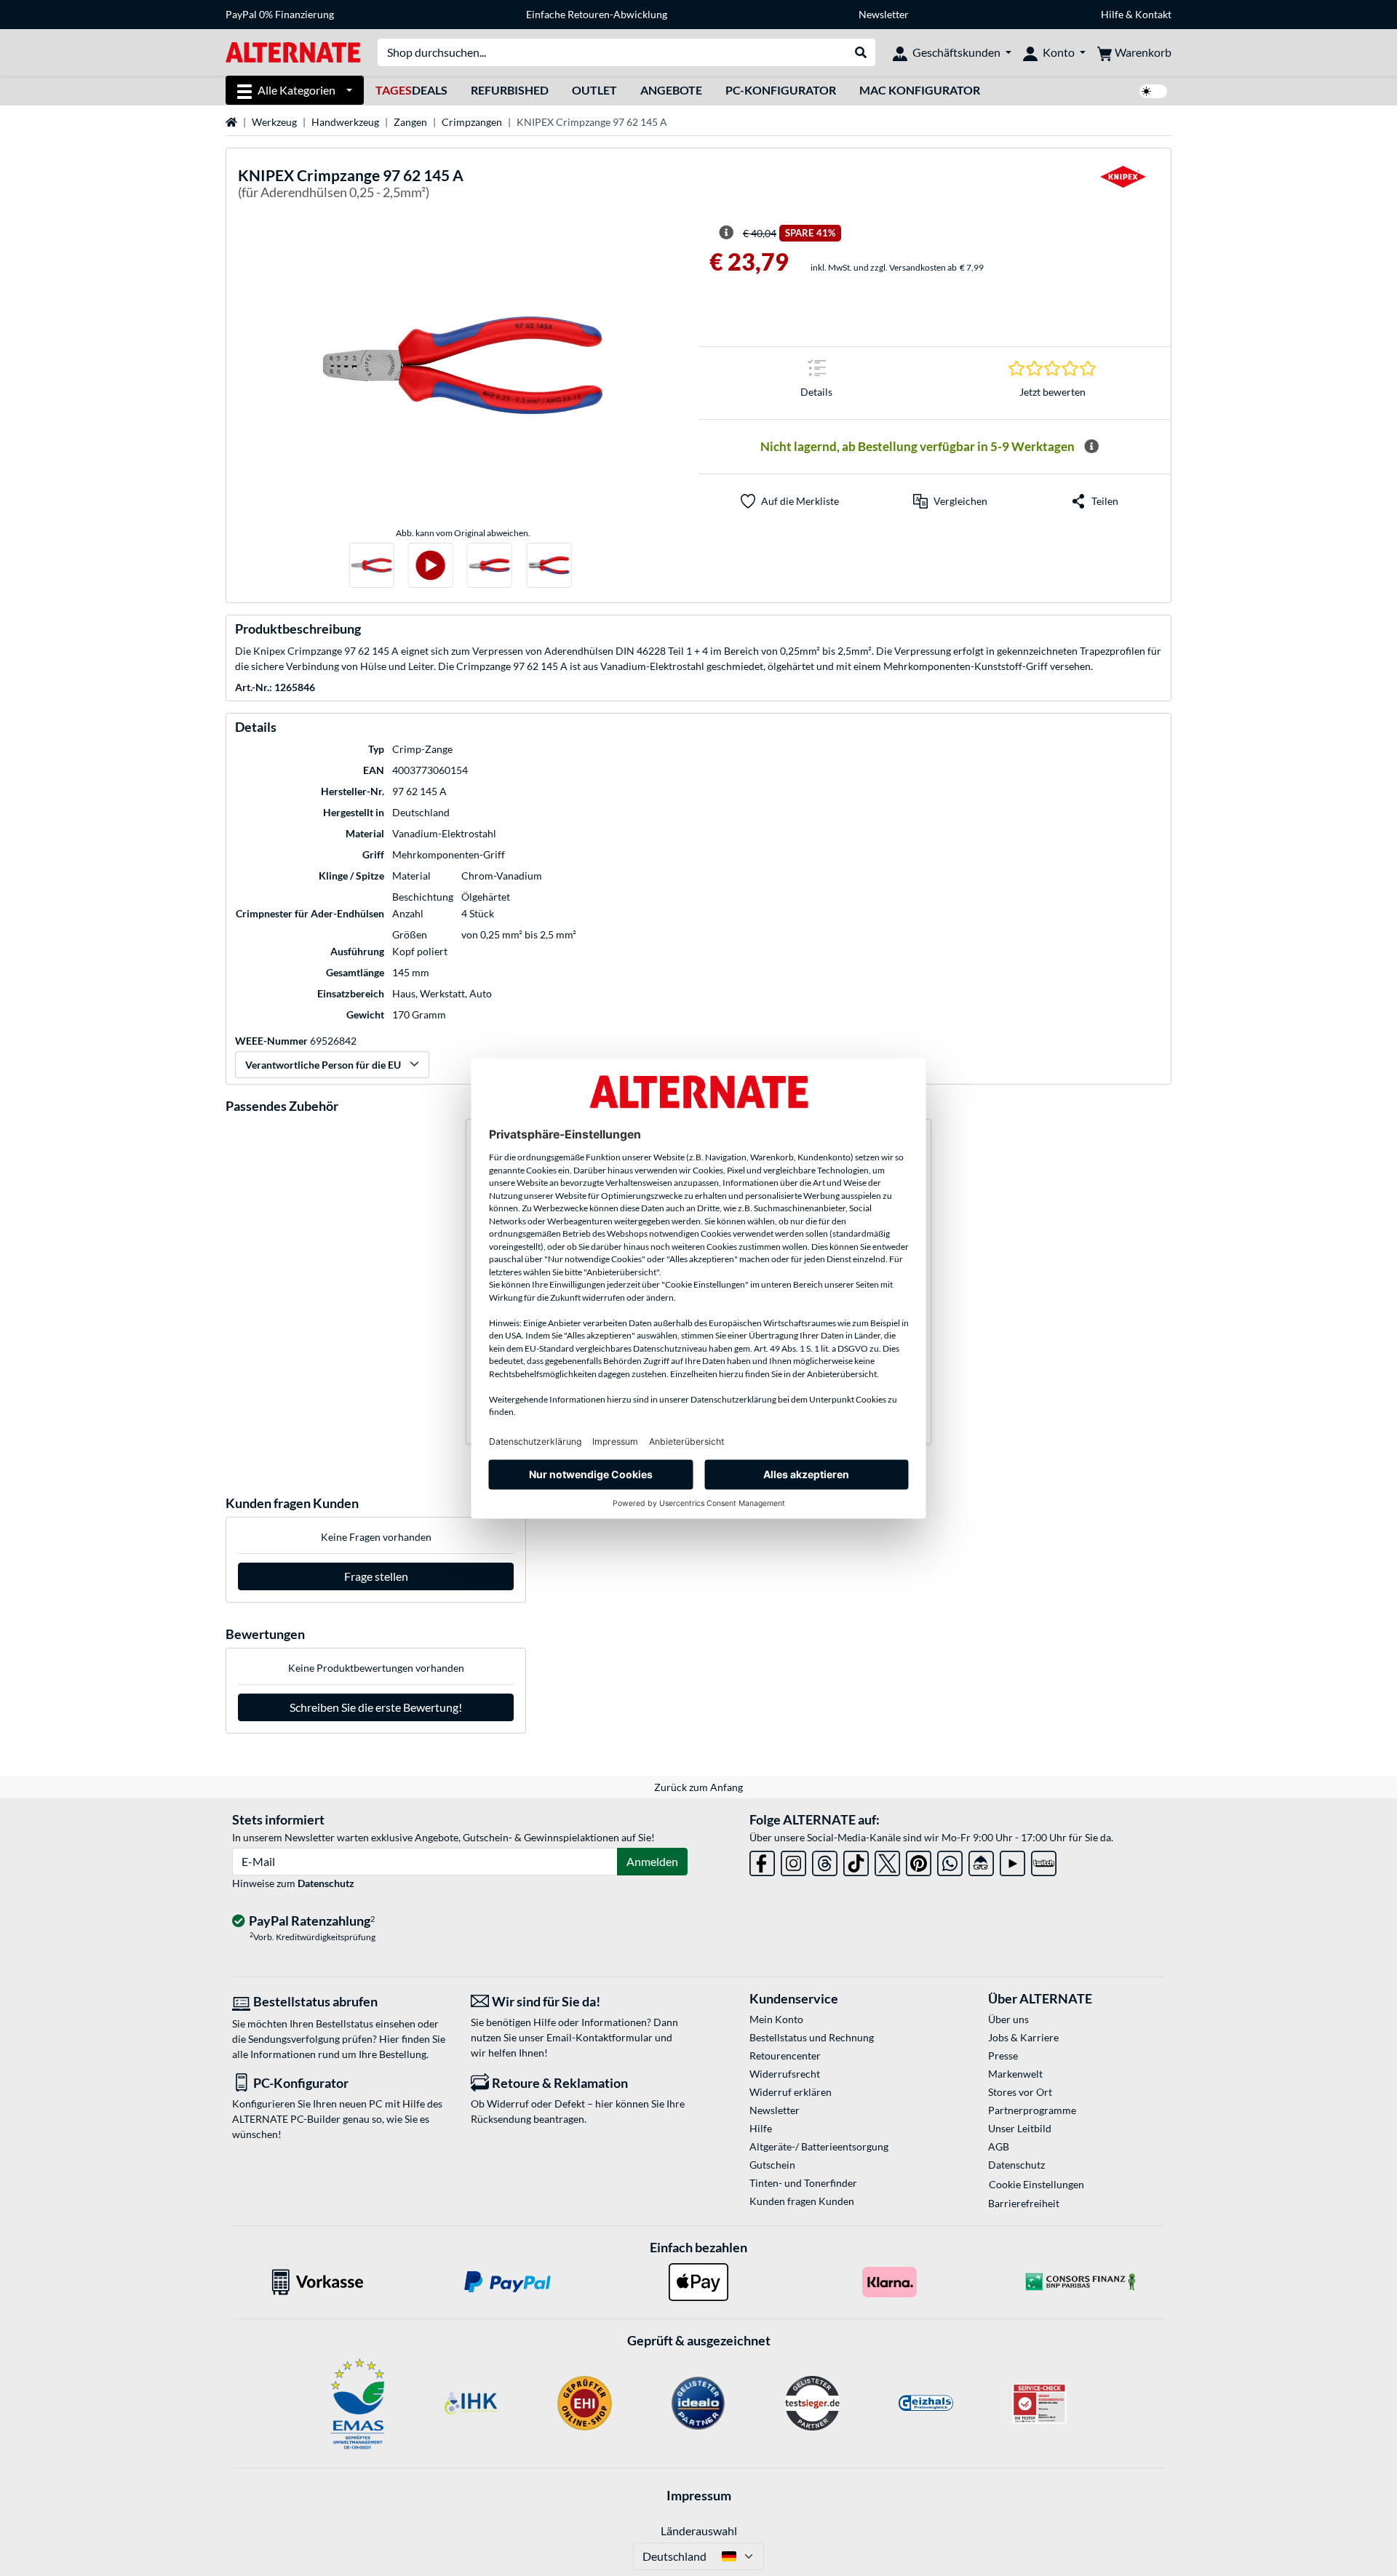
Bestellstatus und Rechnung (812, 2037)
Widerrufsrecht (785, 2074)
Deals (411, 90)
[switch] (1153, 91)
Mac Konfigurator (920, 90)
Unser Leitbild (1020, 2128)
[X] (887, 1861)
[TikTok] (856, 1861)
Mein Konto (776, 2019)
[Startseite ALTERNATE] (293, 51)
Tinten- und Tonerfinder (803, 2183)
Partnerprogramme (1032, 2110)
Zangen (410, 122)
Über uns (1008, 2019)
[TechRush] (981, 1861)
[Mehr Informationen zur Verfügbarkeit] (1091, 447)
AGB (999, 2146)
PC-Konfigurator (781, 90)
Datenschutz (326, 1883)
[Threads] (825, 1861)
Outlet (594, 90)
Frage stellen (376, 1576)
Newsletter (884, 14)
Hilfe (1112, 14)
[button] (950, 501)
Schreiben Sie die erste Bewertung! (376, 1707)
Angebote (671, 90)
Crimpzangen (472, 122)
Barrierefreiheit (1024, 2203)
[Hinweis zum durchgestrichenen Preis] (726, 233)
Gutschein (772, 2165)
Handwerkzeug (345, 122)
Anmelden (652, 1861)
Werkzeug (274, 122)
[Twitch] (1044, 1861)
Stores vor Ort (1020, 2092)
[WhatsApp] (950, 1861)
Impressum (699, 2495)
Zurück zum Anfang (698, 1787)
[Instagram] (793, 1861)
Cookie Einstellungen (1036, 2184)
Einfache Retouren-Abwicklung (597, 14)
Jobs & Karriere (1023, 2037)
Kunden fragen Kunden (802, 2201)
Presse (1003, 2055)
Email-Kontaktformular (600, 2037)
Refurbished (510, 90)
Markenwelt (1015, 2074)
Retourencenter (785, 2055)
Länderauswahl (699, 2531)
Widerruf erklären (791, 2092)
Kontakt (1153, 14)
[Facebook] (762, 1861)
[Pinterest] (919, 1861)
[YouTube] (1012, 1861)
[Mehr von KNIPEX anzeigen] (1123, 186)
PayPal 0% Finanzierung (280, 14)
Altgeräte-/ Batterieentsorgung (819, 2146)
